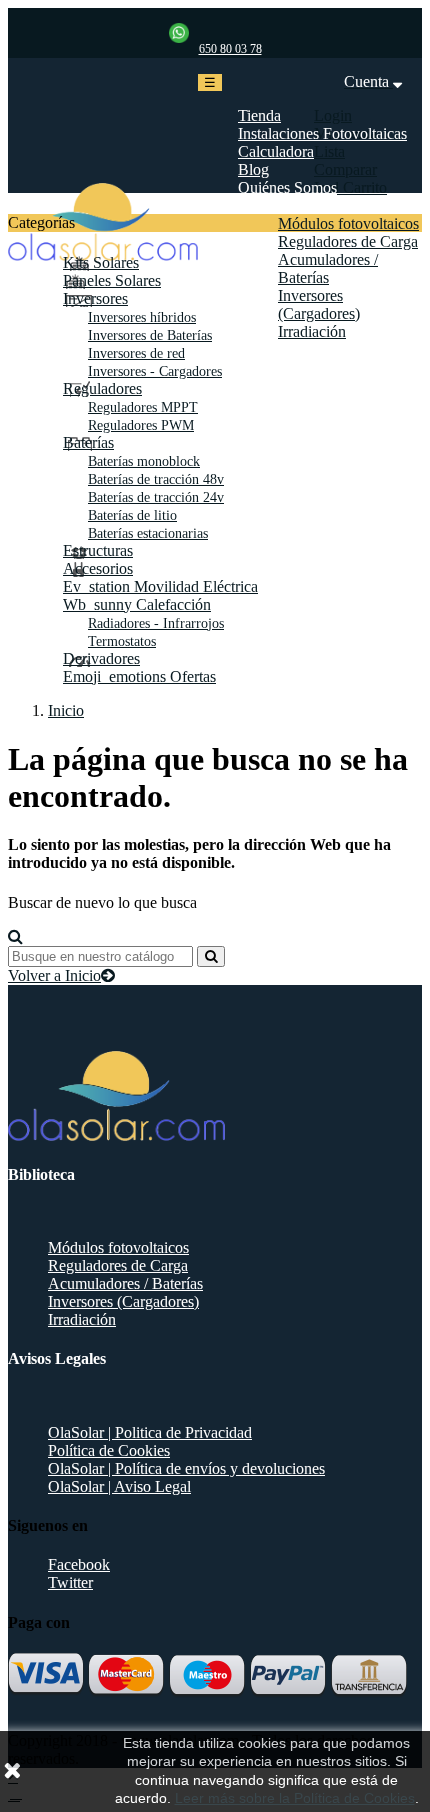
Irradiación (82, 1319)
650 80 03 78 (230, 49)
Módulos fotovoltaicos (118, 1247)
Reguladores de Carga (118, 1265)
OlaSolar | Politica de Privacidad (150, 1432)
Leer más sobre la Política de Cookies (295, 1798)
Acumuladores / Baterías (125, 1283)
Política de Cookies (109, 1450)
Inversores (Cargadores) (123, 1301)
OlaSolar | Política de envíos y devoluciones (186, 1468)
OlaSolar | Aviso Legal (119, 1486)
